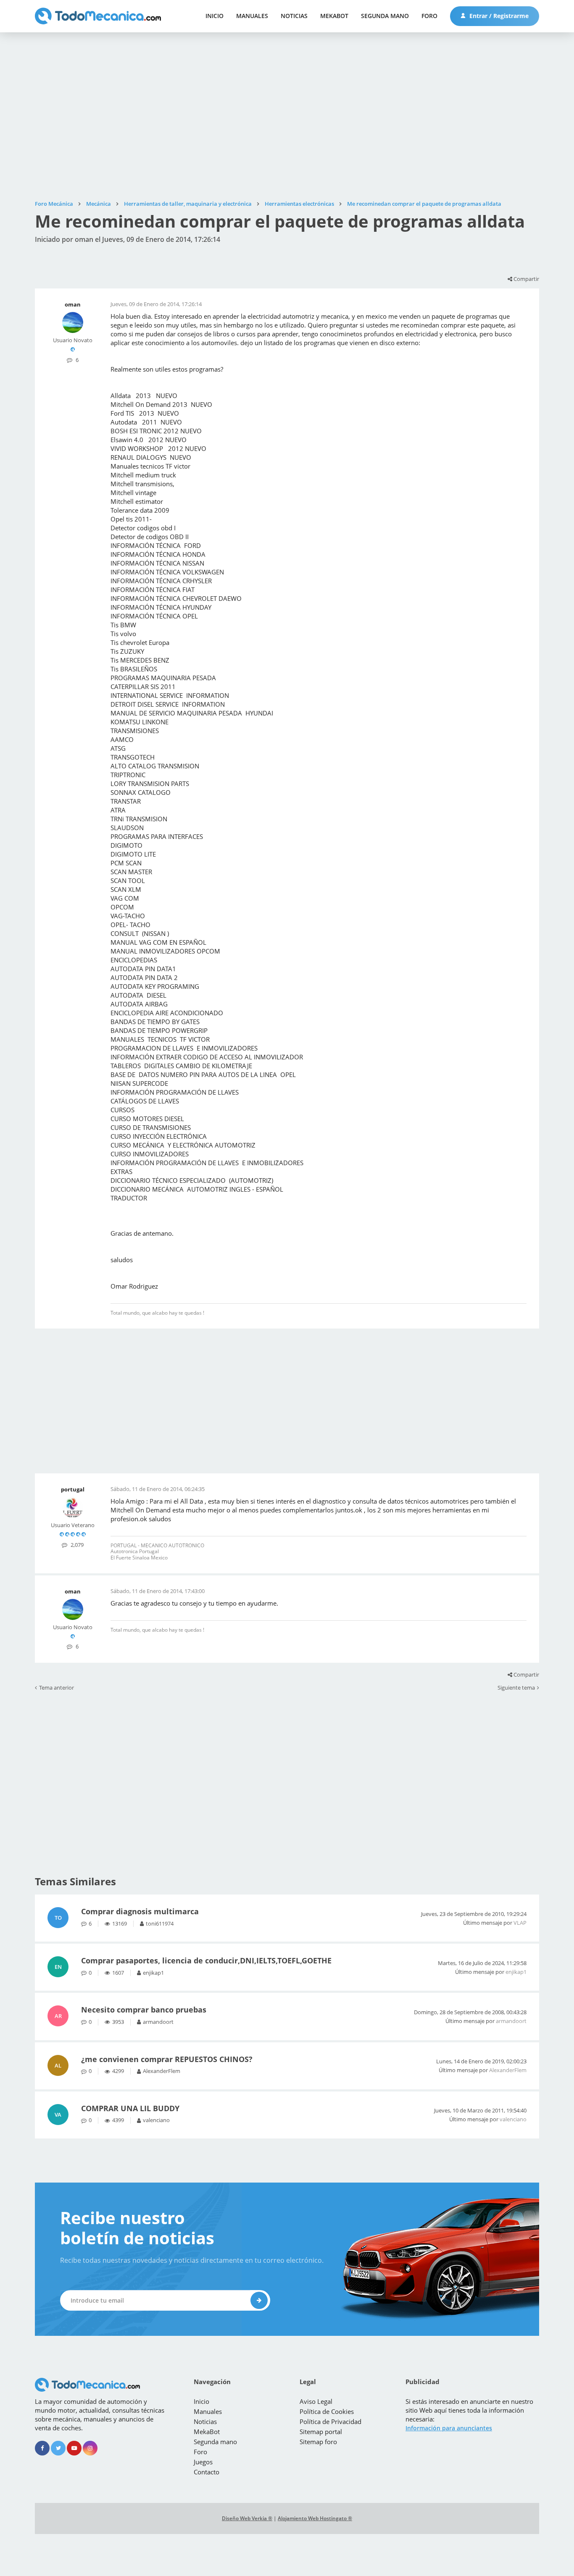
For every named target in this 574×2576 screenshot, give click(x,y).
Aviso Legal (316, 2401)
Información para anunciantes (449, 2428)
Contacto (207, 2472)
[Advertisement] (287, 116)
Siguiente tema (516, 1688)
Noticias (294, 16)
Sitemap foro (318, 2442)
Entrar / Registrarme (498, 16)
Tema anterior (57, 1688)
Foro (429, 16)
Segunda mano (385, 16)
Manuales (252, 16)
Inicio (215, 16)
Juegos (203, 2462)
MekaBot (334, 16)
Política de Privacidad (330, 2421)
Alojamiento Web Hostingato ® (315, 2518)
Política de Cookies (327, 2411)
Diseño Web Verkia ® (247, 2518)
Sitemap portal (321, 2432)
